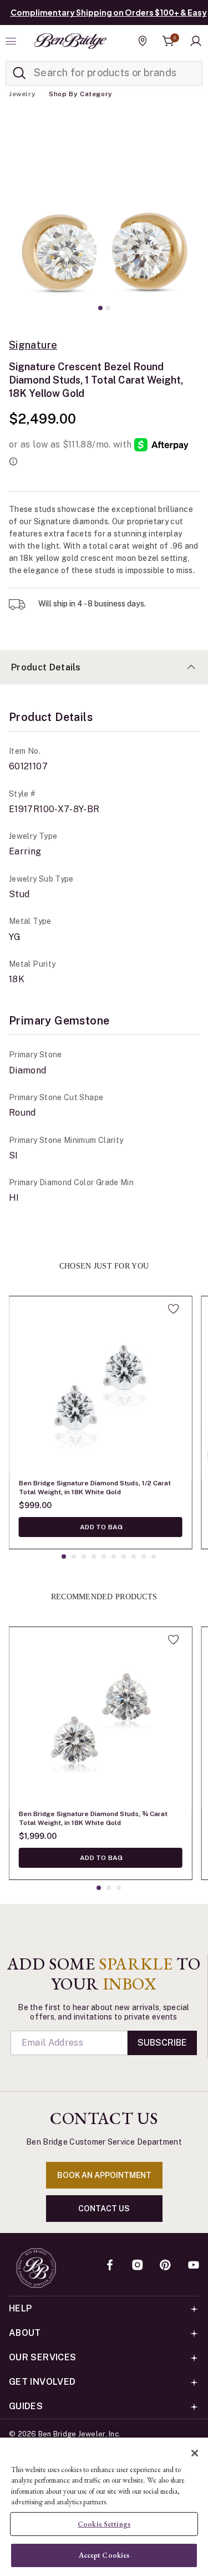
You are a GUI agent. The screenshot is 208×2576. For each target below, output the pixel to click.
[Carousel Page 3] (84, 1556)
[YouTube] (194, 2266)
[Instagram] (138, 2266)
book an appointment (104, 2175)
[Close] (195, 2453)
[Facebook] (110, 2266)
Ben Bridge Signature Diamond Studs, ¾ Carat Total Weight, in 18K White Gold (93, 1818)
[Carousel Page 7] (124, 1556)
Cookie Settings (104, 2524)
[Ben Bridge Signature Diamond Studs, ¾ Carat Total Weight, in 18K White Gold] (100, 1718)
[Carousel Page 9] (144, 1556)
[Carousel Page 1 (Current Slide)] (100, 308)
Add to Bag (101, 1527)
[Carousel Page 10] (154, 1556)
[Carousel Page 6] (114, 1556)
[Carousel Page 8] (134, 1556)
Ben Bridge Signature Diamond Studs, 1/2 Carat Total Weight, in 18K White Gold (95, 1488)
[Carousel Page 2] (108, 308)
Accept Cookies (104, 2555)
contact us (104, 2209)
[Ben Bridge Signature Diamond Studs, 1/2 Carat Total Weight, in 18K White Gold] (100, 1388)
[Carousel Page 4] (94, 1556)
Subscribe (162, 2043)
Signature (33, 345)
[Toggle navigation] (12, 41)
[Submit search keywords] (19, 73)
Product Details (46, 667)
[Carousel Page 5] (104, 1556)
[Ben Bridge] (70, 41)
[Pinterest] (165, 2266)
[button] (196, 41)
